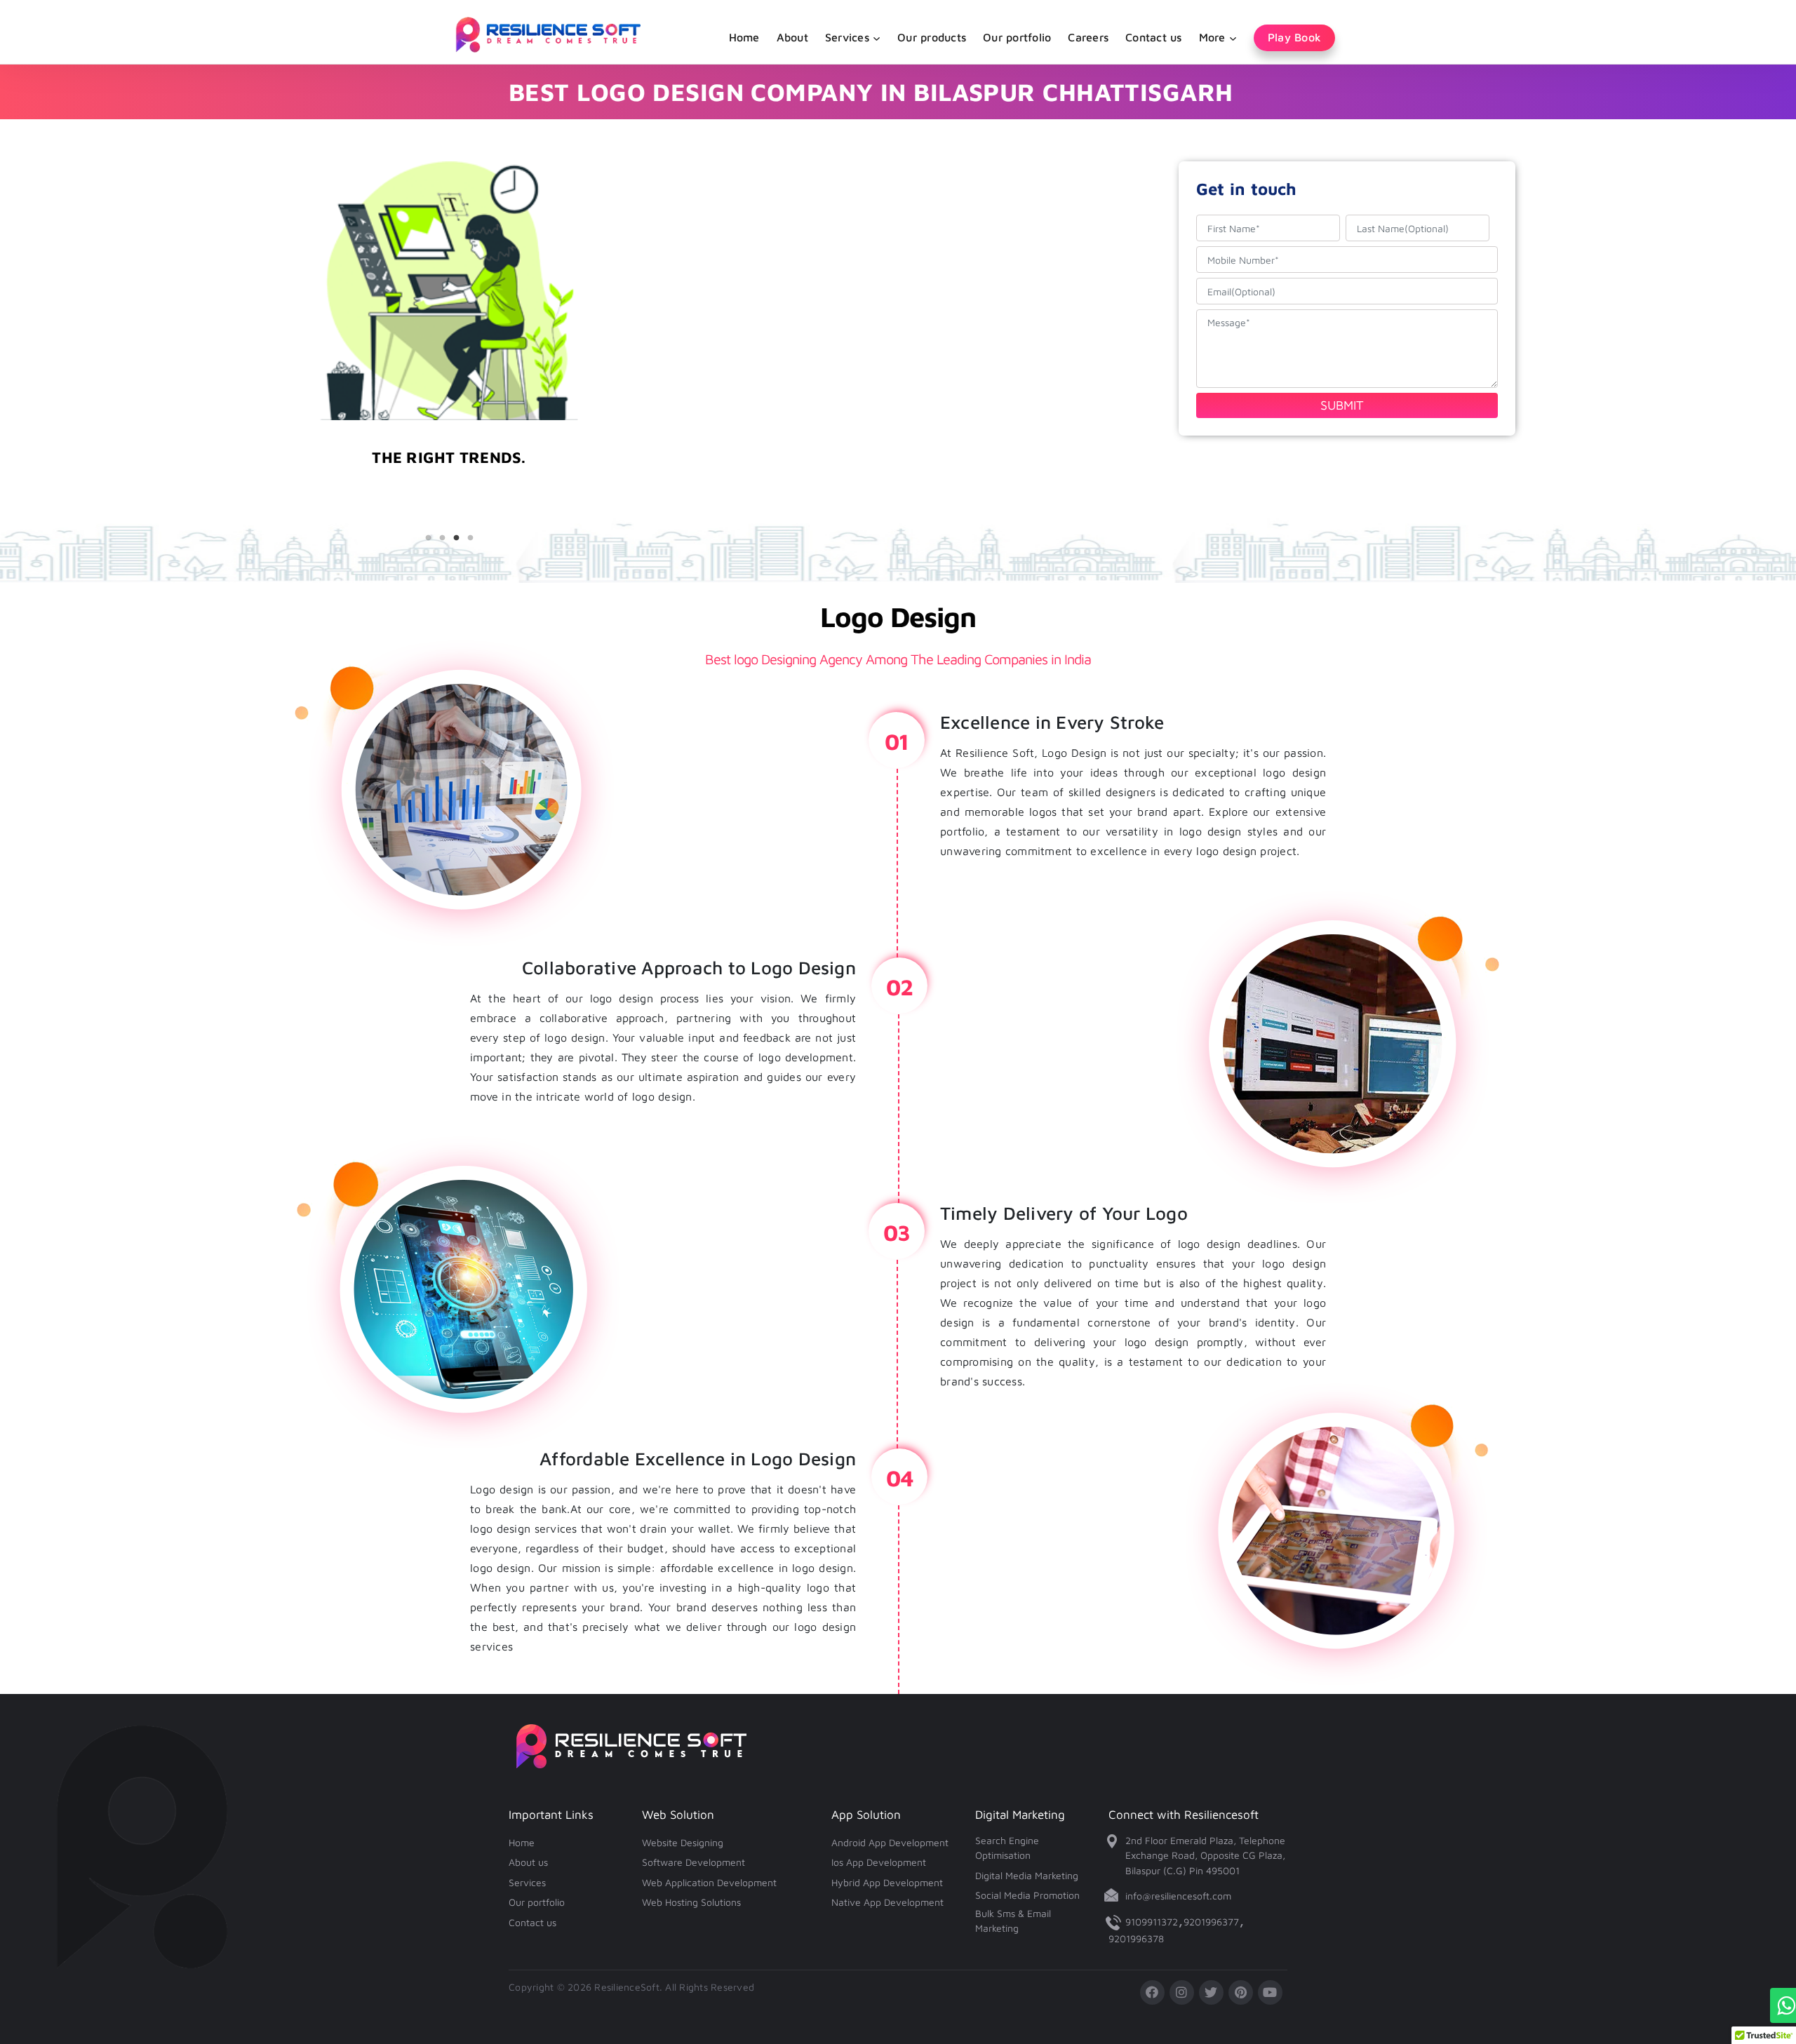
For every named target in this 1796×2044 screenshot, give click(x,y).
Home (744, 37)
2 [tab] (442, 538)
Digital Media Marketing (1027, 1875)
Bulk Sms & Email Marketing (1013, 1921)
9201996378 (1136, 1938)
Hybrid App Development (887, 1882)
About (792, 37)
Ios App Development (879, 1862)
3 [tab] (456, 538)
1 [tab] (428, 538)
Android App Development (890, 1842)
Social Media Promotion (1027, 1895)
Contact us (1154, 37)
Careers (1088, 37)
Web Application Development (709, 1882)
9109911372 (1152, 1922)
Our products (932, 37)
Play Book (1294, 37)
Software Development (693, 1862)
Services (527, 1882)
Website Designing (683, 1842)
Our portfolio (1017, 37)
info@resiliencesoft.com (1178, 1896)
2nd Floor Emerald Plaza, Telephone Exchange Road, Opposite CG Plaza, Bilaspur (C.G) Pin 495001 (1205, 1855)
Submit (1342, 405)
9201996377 (1211, 1922)
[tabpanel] (449, 491)
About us (528, 1862)
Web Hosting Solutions (691, 1902)
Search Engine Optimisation (1007, 1848)
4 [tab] (470, 538)
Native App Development (887, 1902)
